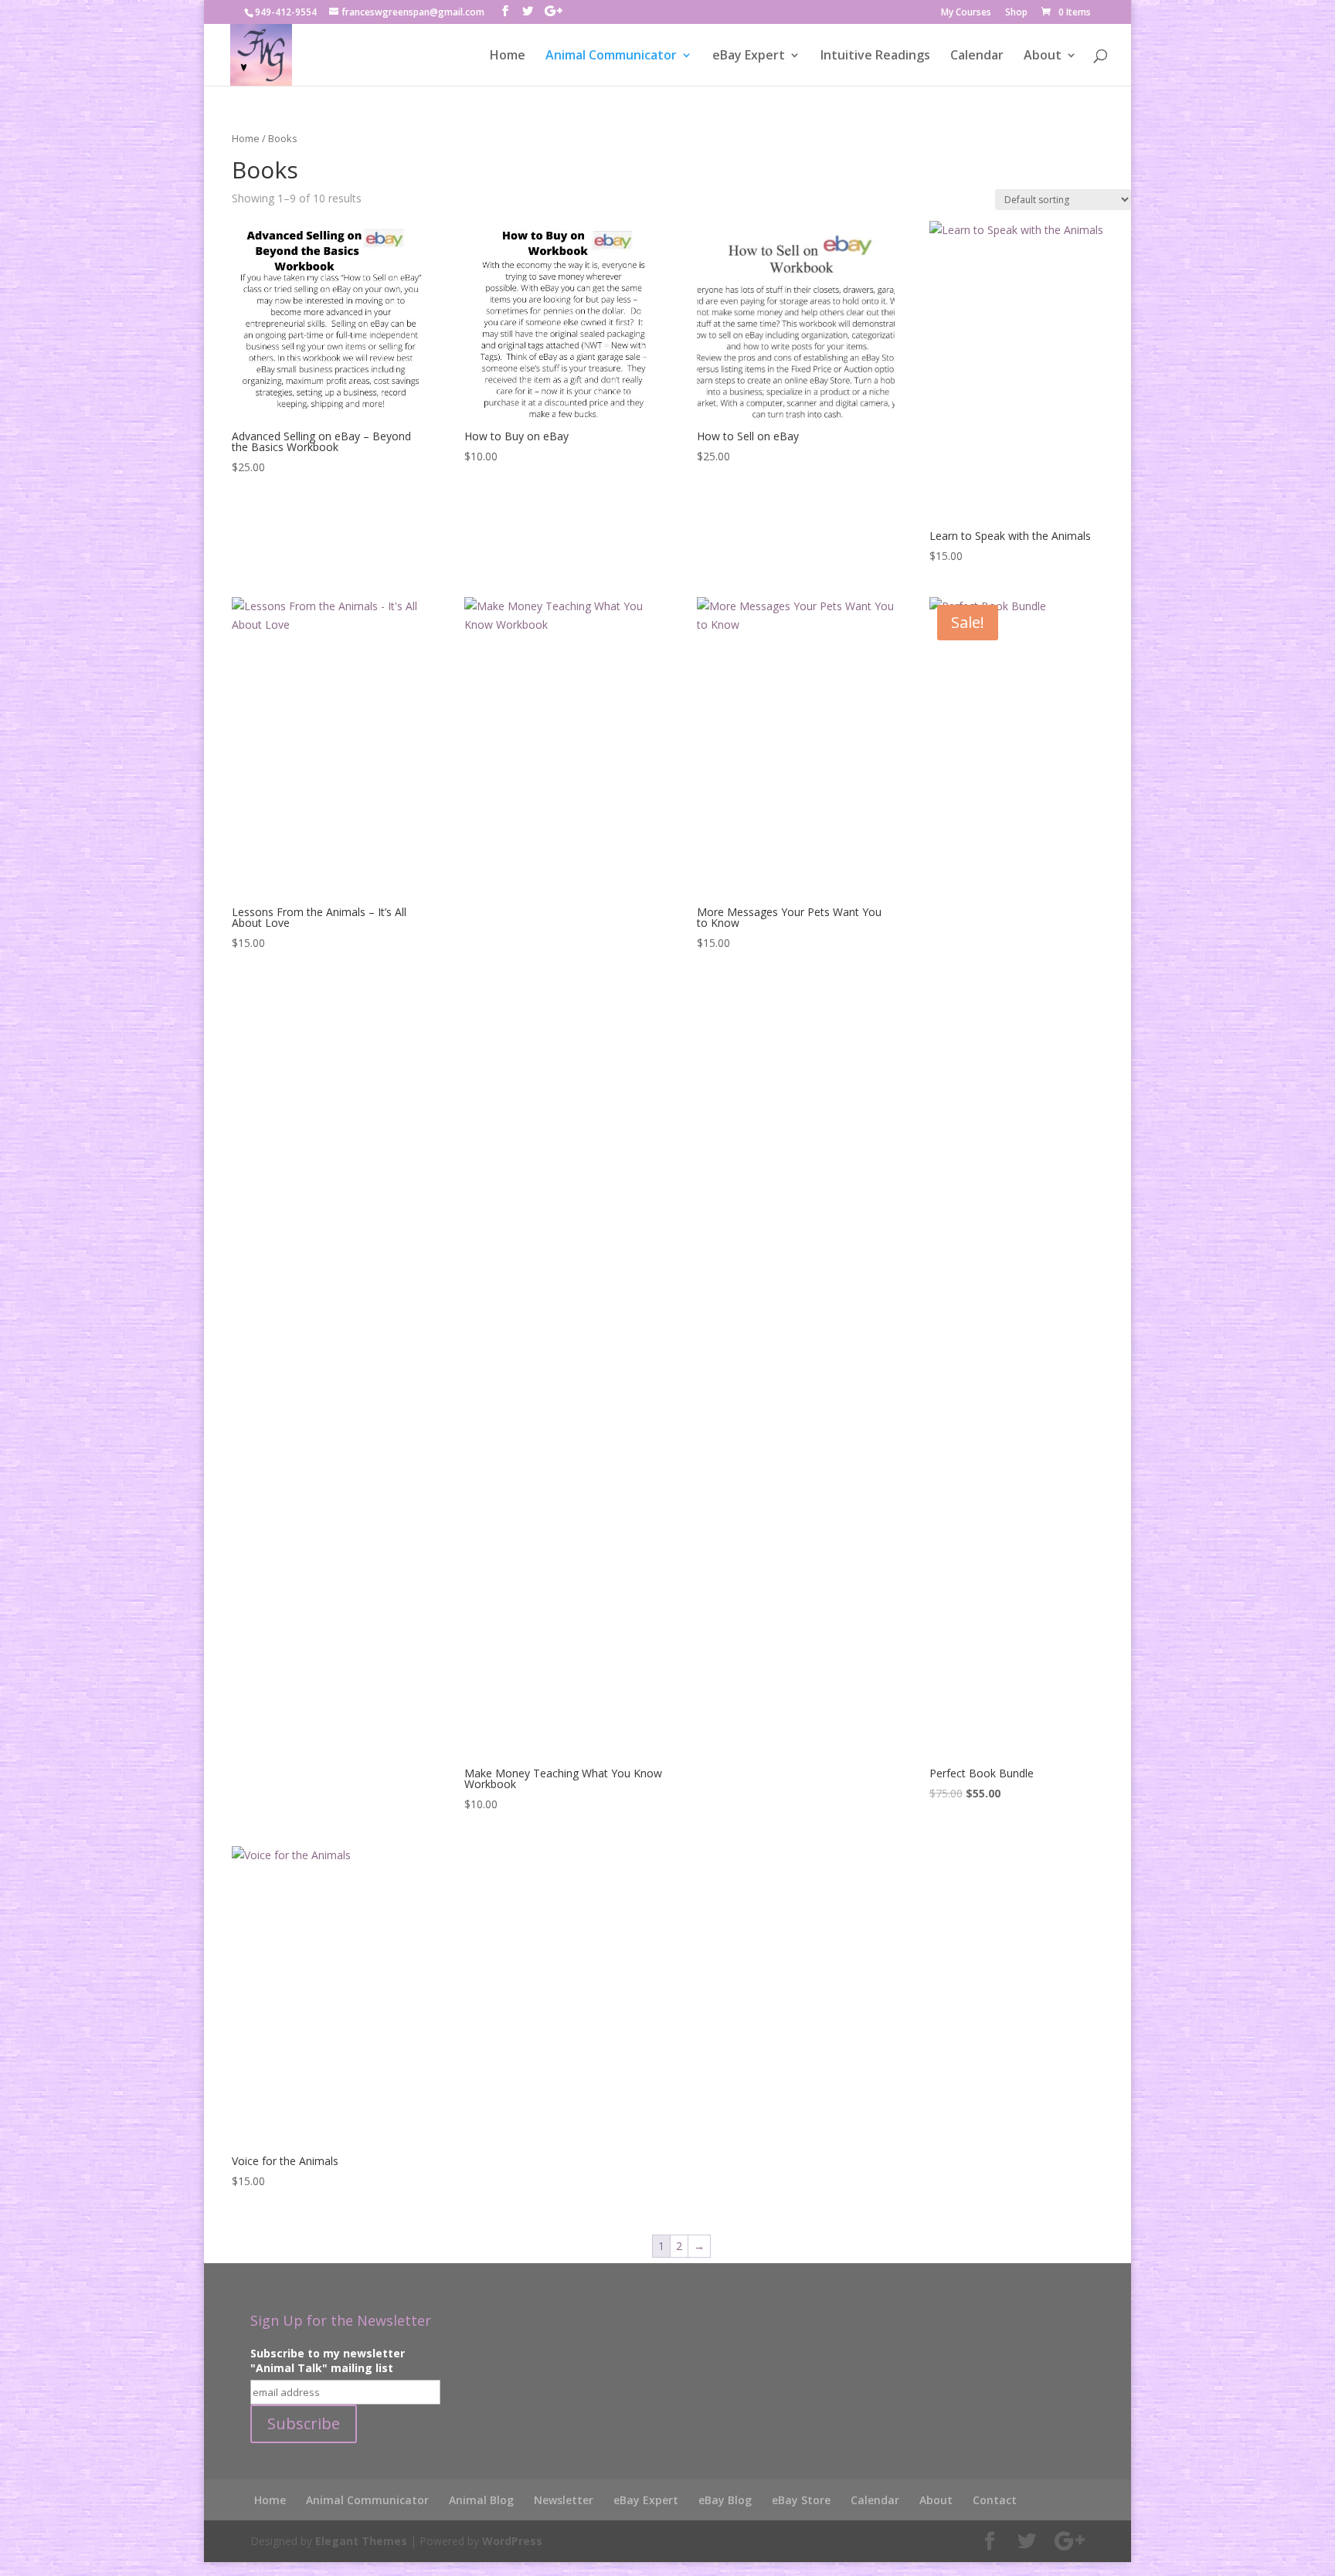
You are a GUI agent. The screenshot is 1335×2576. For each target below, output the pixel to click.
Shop (1016, 13)
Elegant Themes (361, 2541)
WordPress (512, 2541)
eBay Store (801, 2500)
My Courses (966, 13)
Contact (995, 2500)
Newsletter (564, 2500)
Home (508, 56)
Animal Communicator (611, 56)
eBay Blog (725, 2500)
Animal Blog (481, 2500)
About (1043, 56)
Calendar (977, 56)
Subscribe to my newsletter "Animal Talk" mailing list (328, 2360)
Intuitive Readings (875, 56)
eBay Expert (749, 56)
